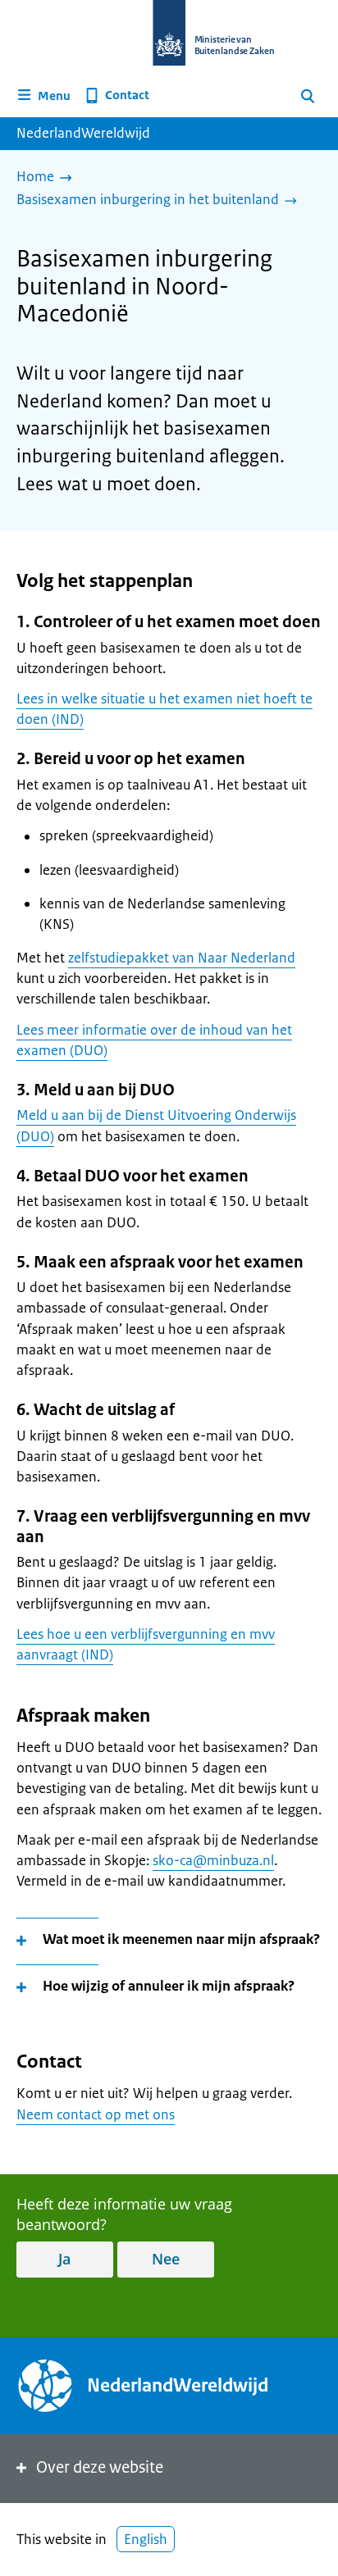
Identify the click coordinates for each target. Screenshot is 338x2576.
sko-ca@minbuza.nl (213, 1860)
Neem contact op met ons (96, 2114)
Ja (64, 2259)
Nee (166, 2259)
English (146, 2539)
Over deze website (100, 2467)
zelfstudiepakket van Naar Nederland (182, 958)
